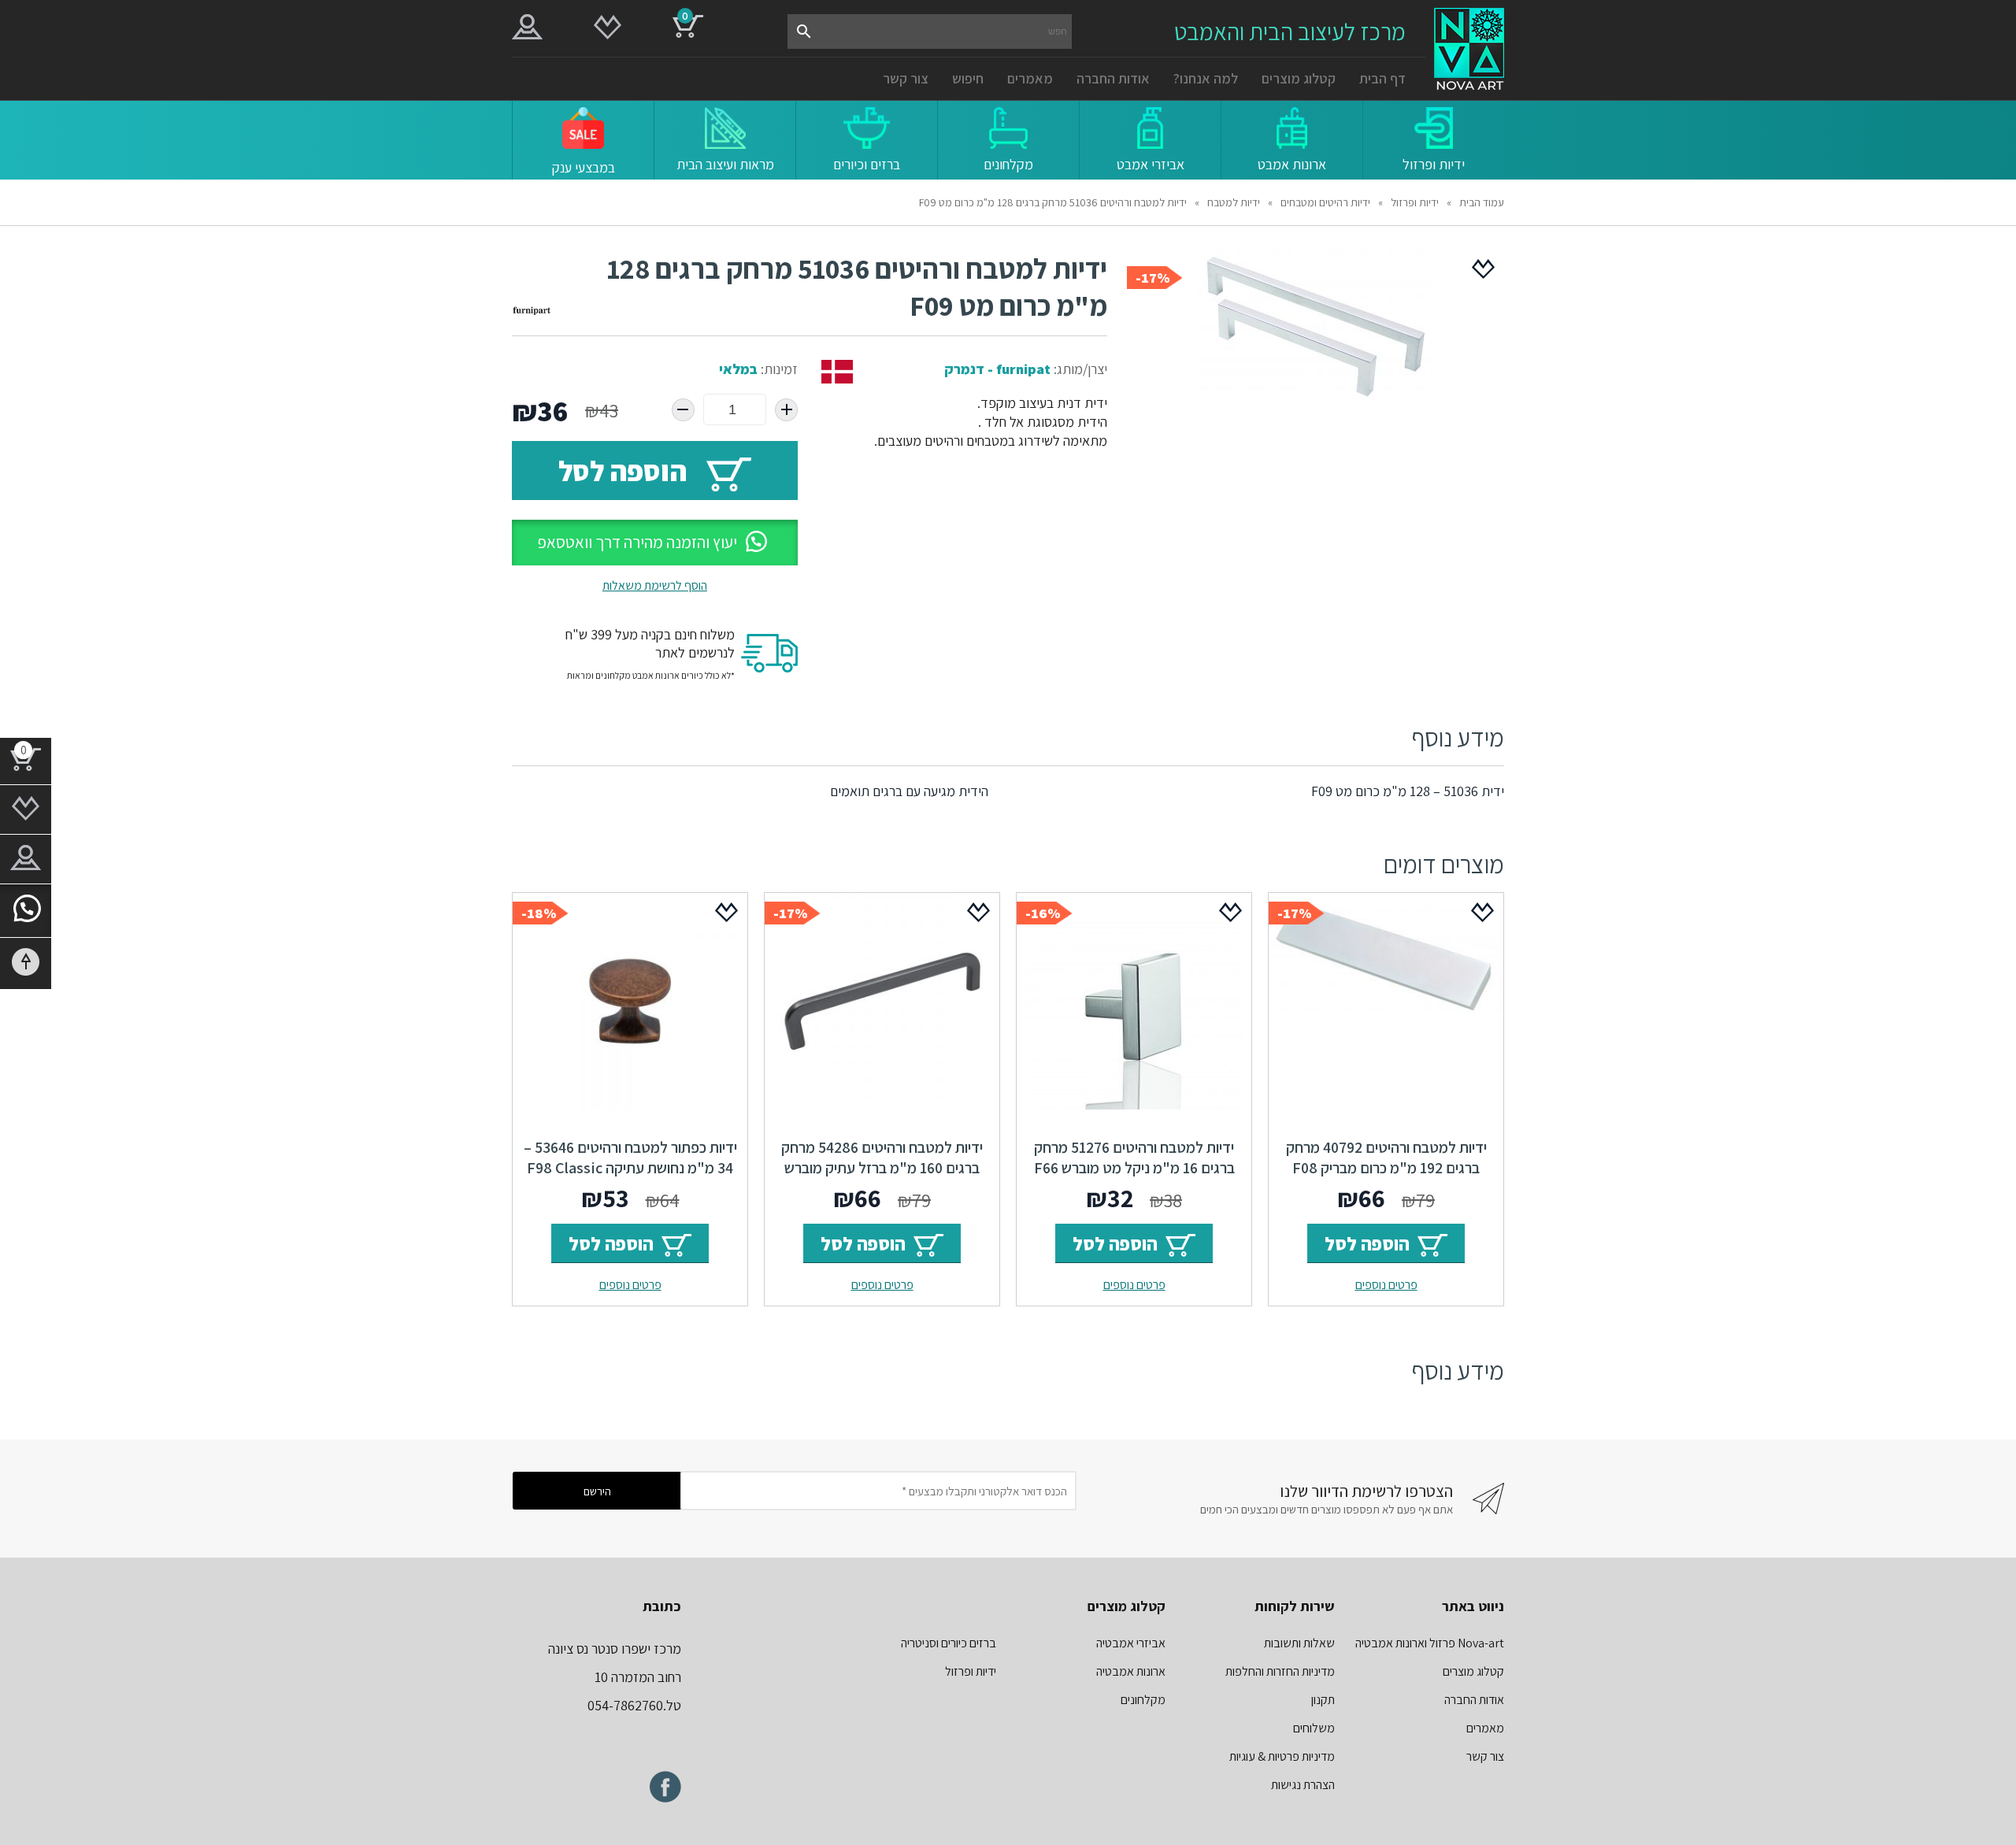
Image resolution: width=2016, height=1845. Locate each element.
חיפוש (968, 78)
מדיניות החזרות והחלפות (1280, 1671)
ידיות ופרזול (1415, 202)
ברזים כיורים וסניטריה (949, 1643)
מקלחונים (1143, 1700)
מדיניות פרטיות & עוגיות (1282, 1756)
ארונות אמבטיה (1131, 1671)
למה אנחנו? (1206, 78)
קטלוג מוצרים (1299, 78)
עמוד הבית (1482, 202)
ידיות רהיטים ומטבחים (1325, 202)
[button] (655, 543)
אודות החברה (1113, 78)
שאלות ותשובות (1299, 1643)
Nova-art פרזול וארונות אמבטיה (1430, 1643)
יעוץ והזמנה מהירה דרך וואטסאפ (637, 542)
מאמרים (1030, 78)
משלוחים (1314, 1728)
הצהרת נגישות (1303, 1785)
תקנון (1323, 1700)
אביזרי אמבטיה (1131, 1643)
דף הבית (1382, 78)
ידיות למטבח (1234, 202)
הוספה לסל (623, 471)
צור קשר (906, 78)
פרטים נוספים (1386, 1285)
